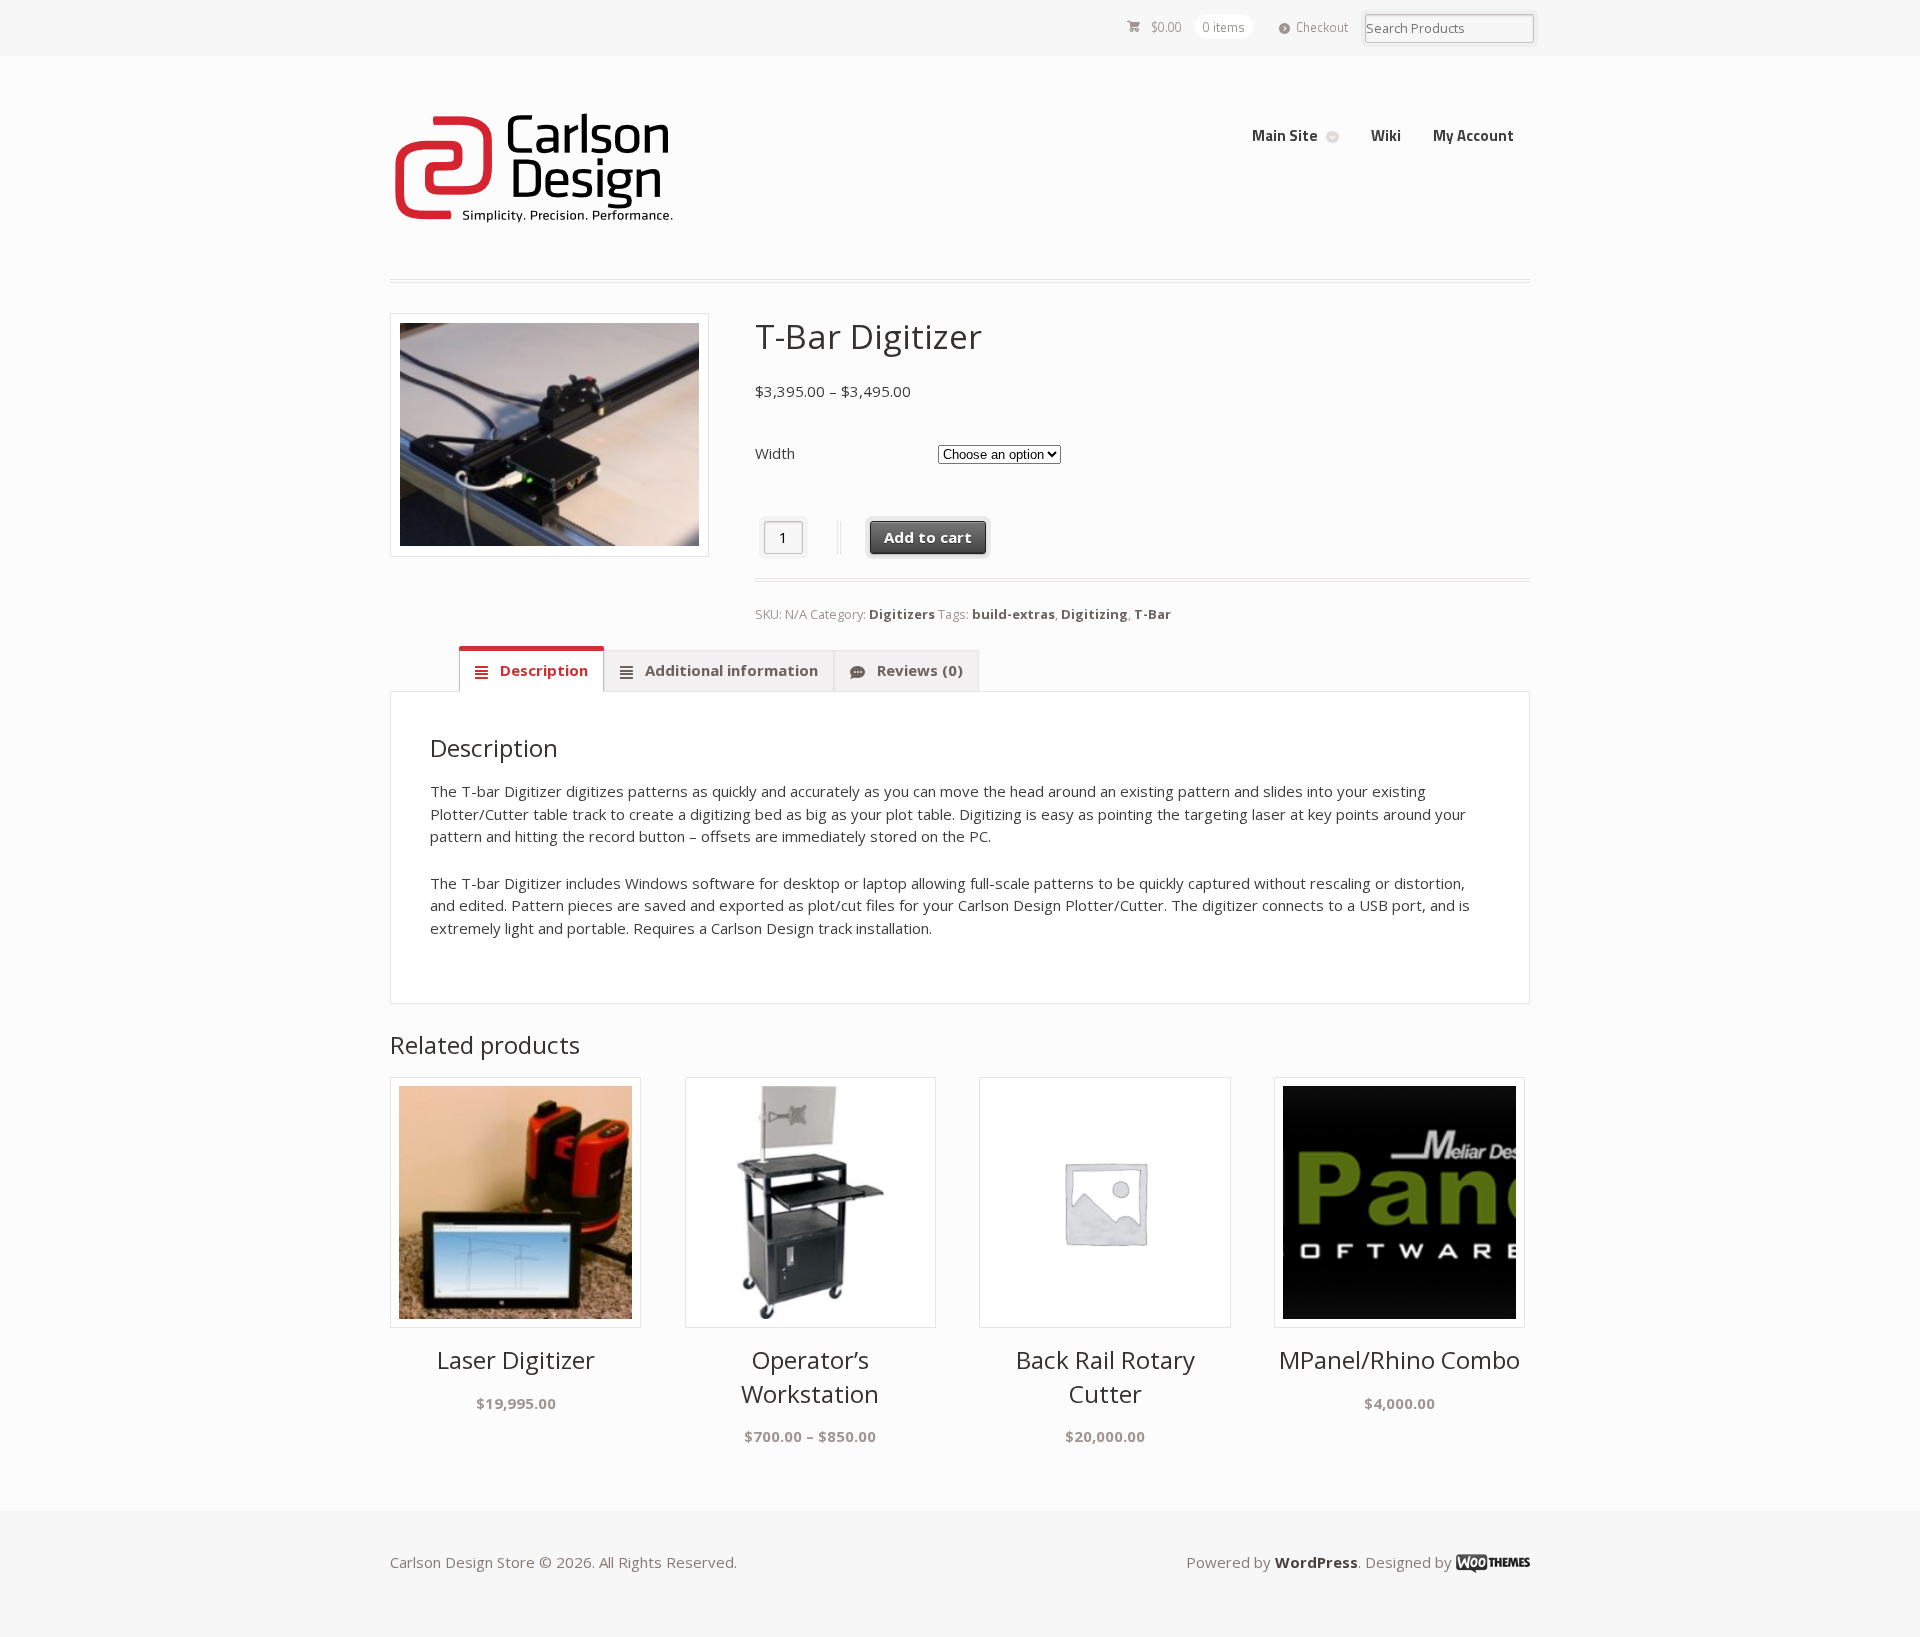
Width (775, 453)
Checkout (1322, 27)
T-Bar (1152, 614)
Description (542, 670)
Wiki (1386, 135)
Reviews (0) (918, 670)
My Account (1473, 135)
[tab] (531, 670)
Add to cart (928, 537)
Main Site (1285, 135)
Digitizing (1094, 614)
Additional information (729, 670)
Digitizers (902, 614)
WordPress (1316, 1562)
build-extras (1013, 614)
